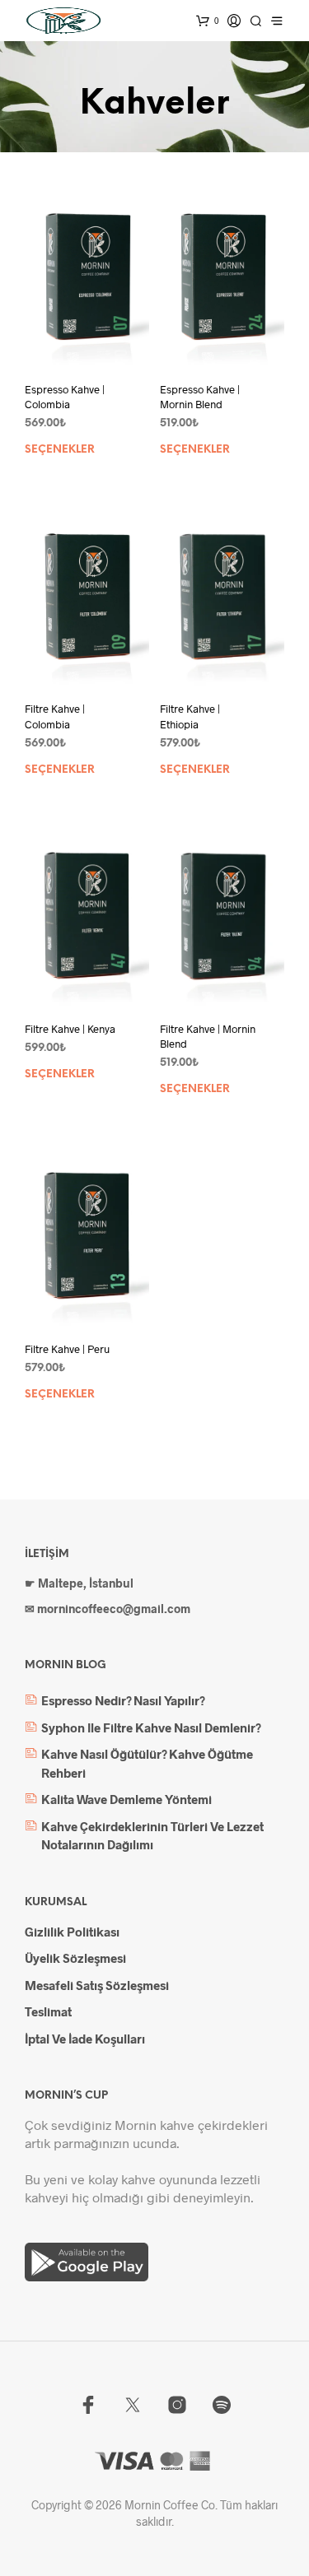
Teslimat (48, 2011)
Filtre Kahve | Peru (67, 1349)
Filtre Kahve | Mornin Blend (208, 1036)
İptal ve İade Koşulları (85, 2039)
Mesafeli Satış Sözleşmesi (97, 1985)
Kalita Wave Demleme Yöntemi (126, 1799)
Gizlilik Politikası (72, 1932)
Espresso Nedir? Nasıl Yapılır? (123, 1700)
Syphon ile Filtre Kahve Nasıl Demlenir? (151, 1727)
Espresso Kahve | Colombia (65, 397)
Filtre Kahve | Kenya (70, 1029)
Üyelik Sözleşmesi (75, 1958)
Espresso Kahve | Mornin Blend (200, 397)
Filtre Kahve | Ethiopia (190, 716)
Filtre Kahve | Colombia (55, 716)
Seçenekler (60, 450)
